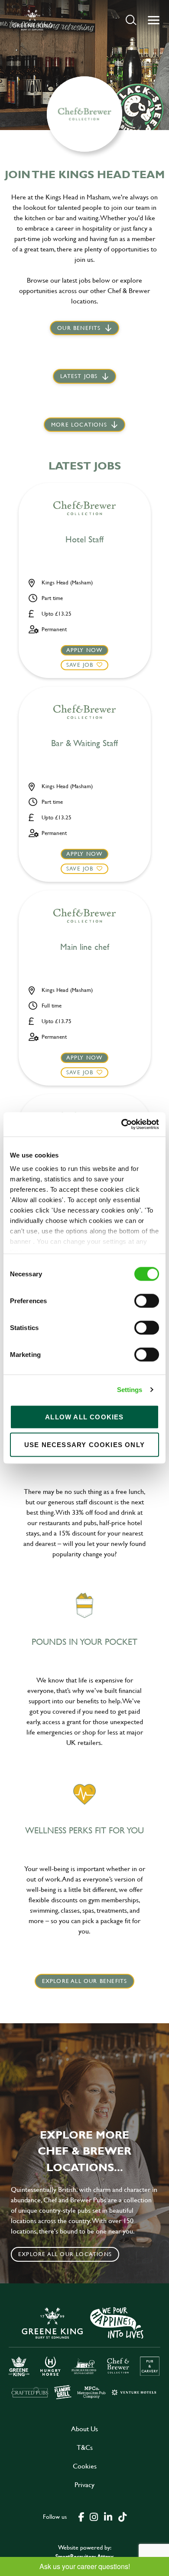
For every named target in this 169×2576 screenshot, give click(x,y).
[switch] (147, 1301)
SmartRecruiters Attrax (84, 2556)
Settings (130, 1390)
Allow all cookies (84, 1417)
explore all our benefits (85, 1981)
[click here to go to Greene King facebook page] (81, 2516)
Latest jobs (79, 376)
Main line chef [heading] (85, 947)
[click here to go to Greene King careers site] (84, 2352)
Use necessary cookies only (84, 1444)
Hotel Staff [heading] (84, 540)
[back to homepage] (32, 20)
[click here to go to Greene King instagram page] (94, 2516)
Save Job (80, 665)
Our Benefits (79, 328)
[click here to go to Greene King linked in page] (108, 2516)
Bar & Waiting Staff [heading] (84, 743)
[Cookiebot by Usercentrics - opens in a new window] (122, 1125)
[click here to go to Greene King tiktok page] (122, 2516)
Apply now (85, 650)
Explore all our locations (65, 2254)
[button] (131, 20)
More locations (79, 424)
